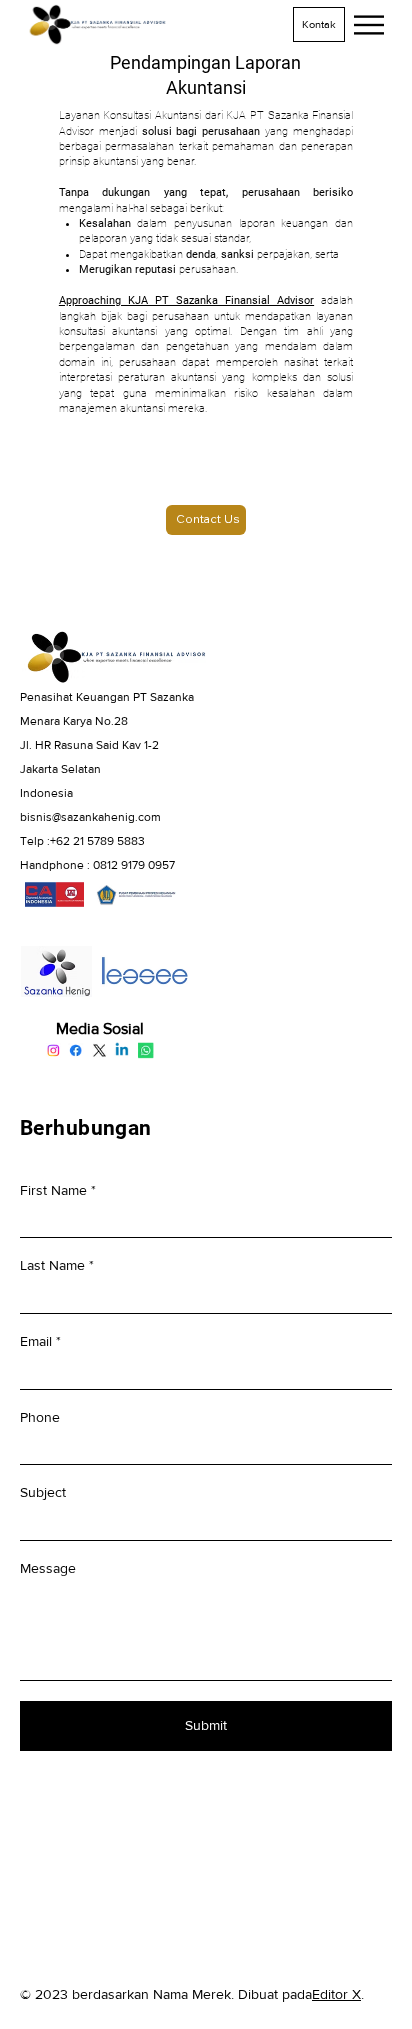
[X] (100, 1051)
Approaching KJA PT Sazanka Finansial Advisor (186, 300)
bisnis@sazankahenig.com (90, 817)
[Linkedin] (123, 1051)
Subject (43, 1492)
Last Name (52, 1265)
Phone (40, 1417)
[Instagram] (54, 1051)
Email (36, 1341)
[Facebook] (77, 1051)
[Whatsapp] (146, 1051)
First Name (53, 1190)
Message (48, 1568)
